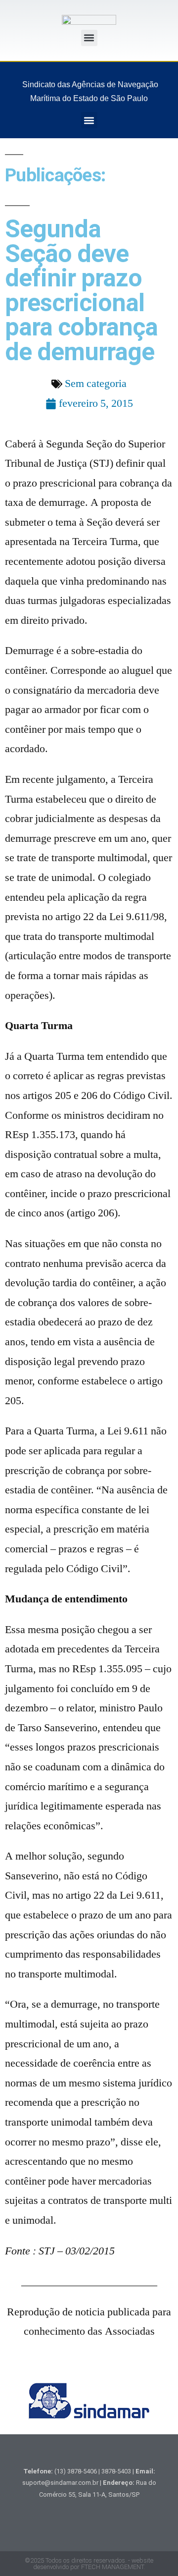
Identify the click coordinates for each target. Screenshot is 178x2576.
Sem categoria (96, 384)
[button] (89, 38)
